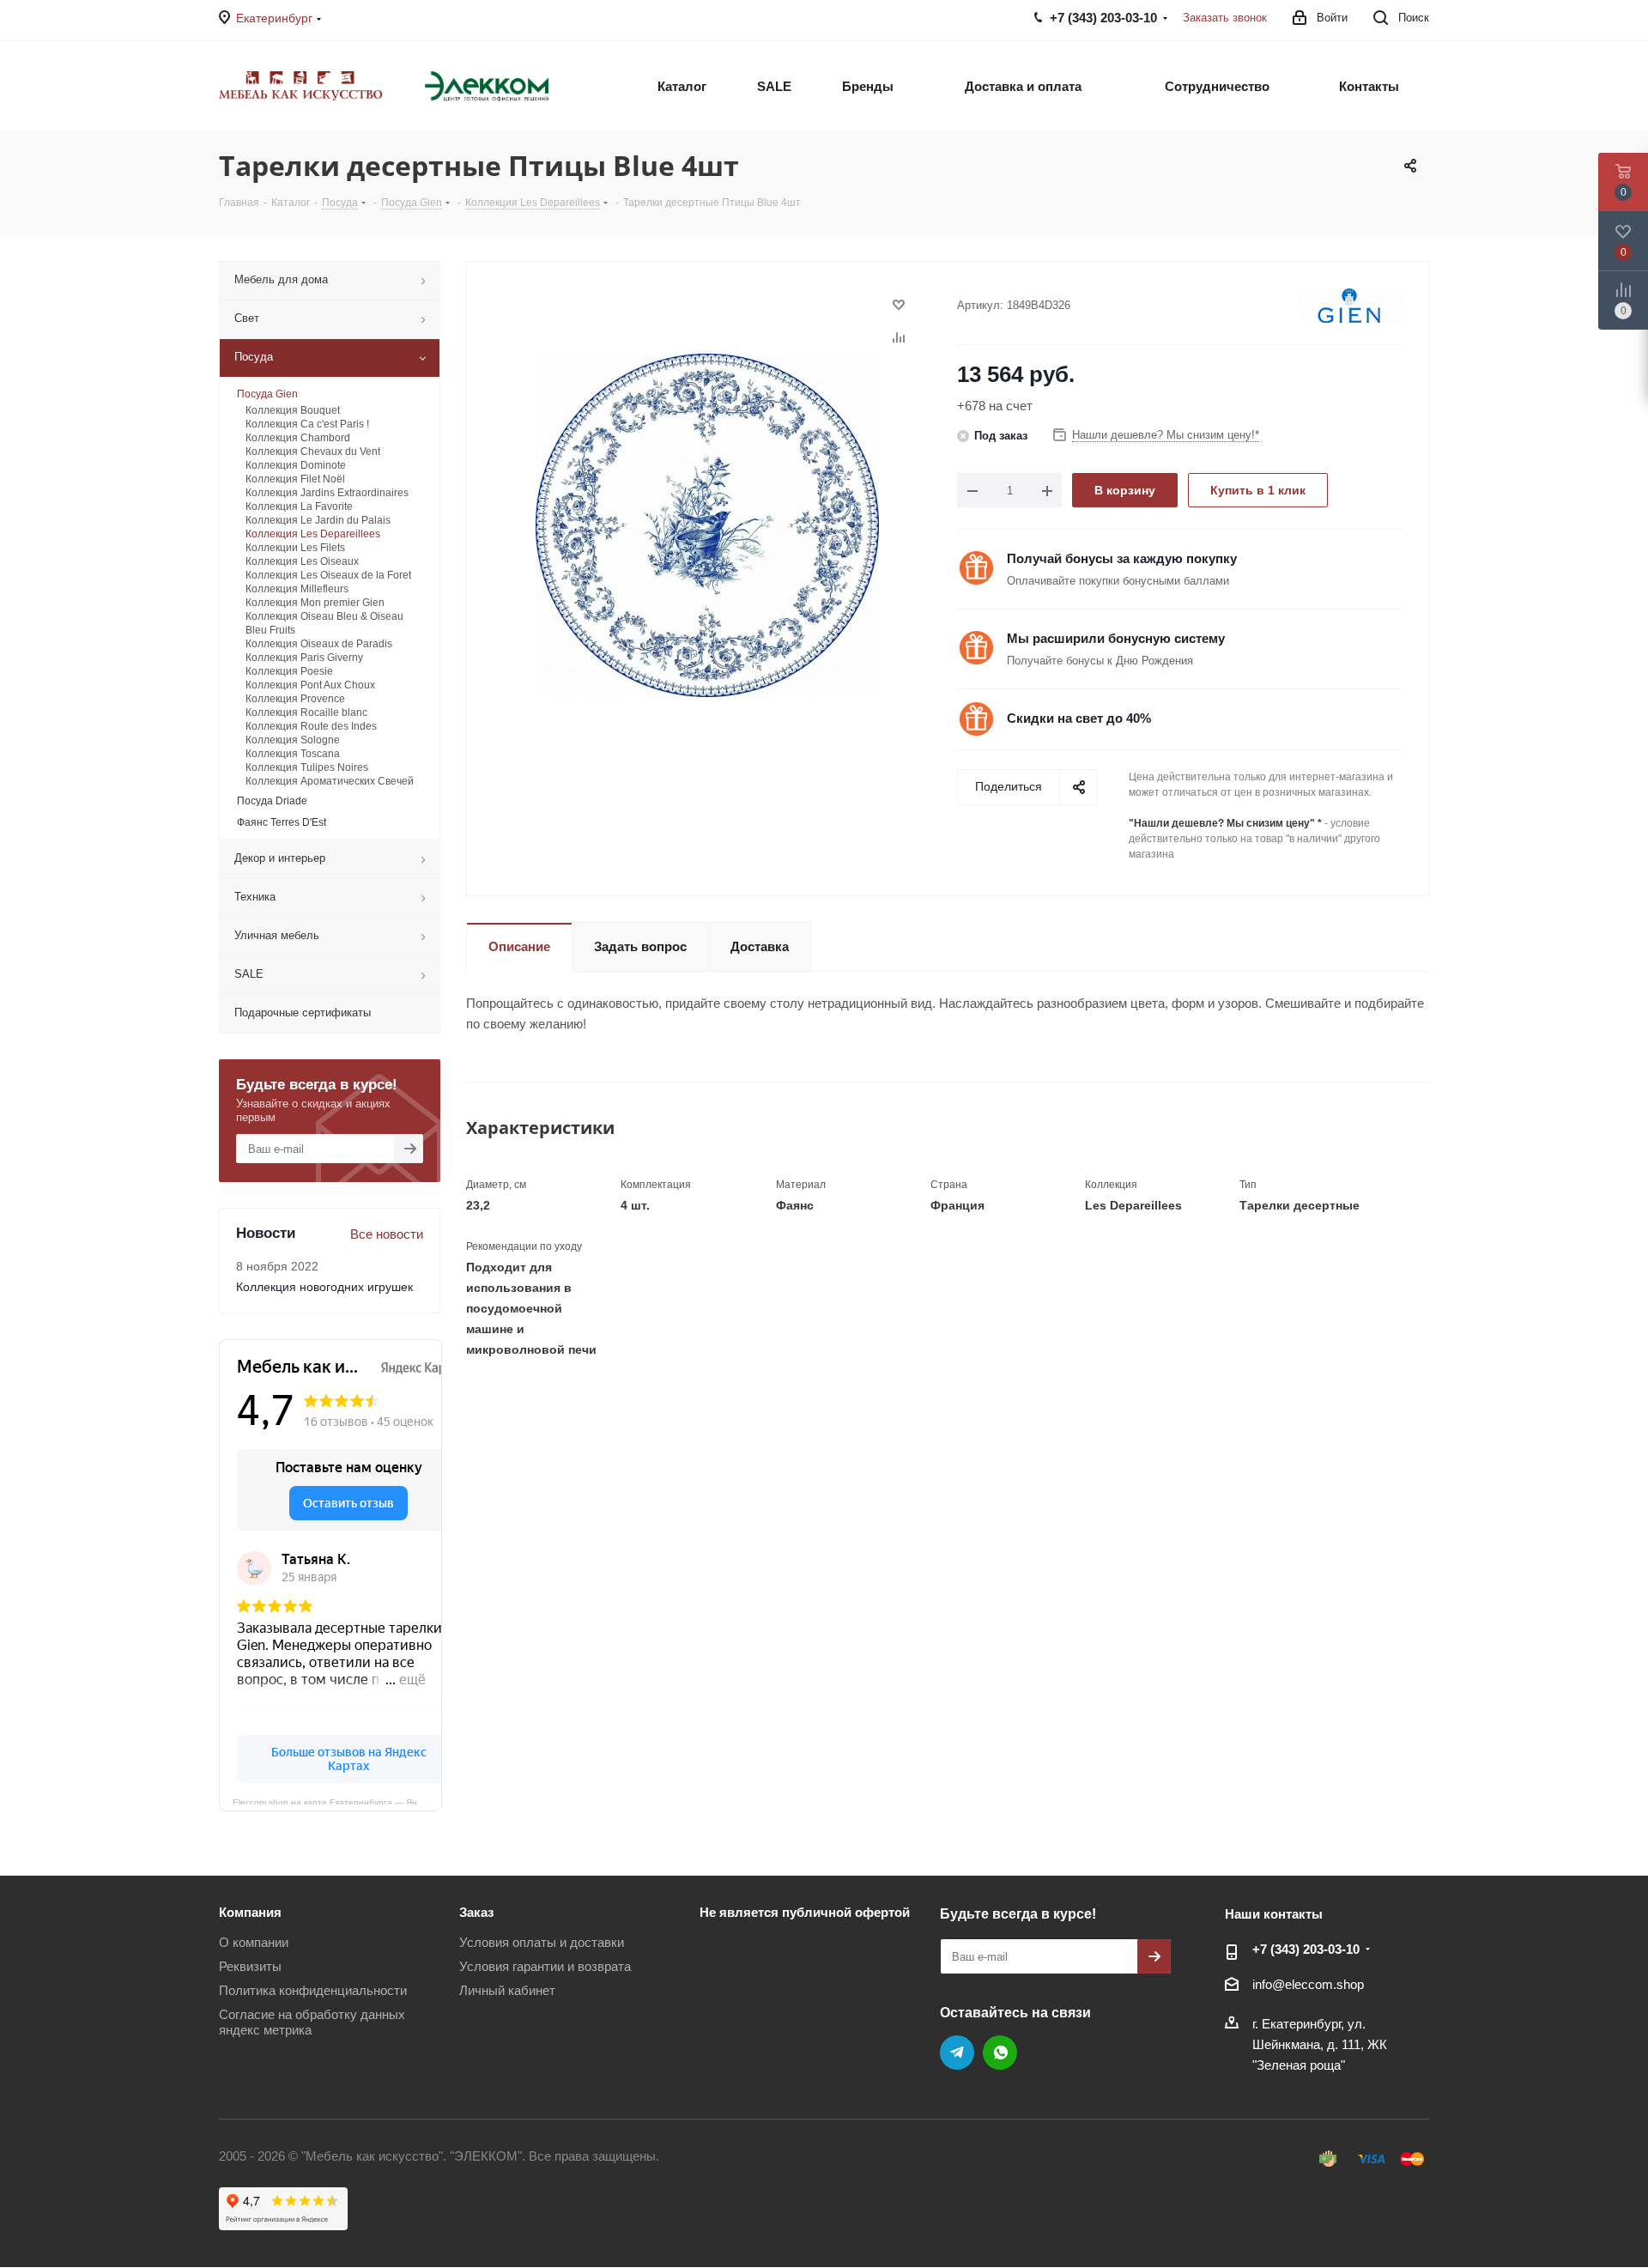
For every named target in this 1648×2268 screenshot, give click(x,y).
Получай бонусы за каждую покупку (1122, 558)
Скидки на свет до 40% (1079, 718)
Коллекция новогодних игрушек (324, 1287)
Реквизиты (250, 1966)
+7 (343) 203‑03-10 (1306, 1949)
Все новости (387, 1234)
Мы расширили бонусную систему (1116, 638)
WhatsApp (1000, 2053)
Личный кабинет (507, 1990)
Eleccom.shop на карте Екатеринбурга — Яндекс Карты (337, 1801)
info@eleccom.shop (1308, 1984)
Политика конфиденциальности (313, 1990)
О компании (254, 1942)
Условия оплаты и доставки (542, 1942)
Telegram (957, 2053)
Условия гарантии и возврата (545, 1966)
